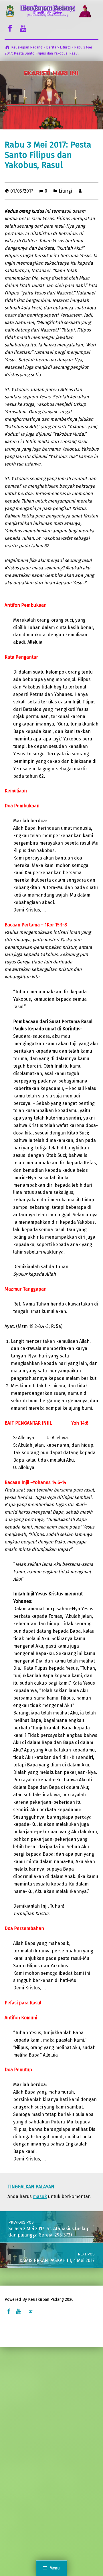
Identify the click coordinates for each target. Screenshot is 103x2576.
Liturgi (65, 191)
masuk (40, 2196)
